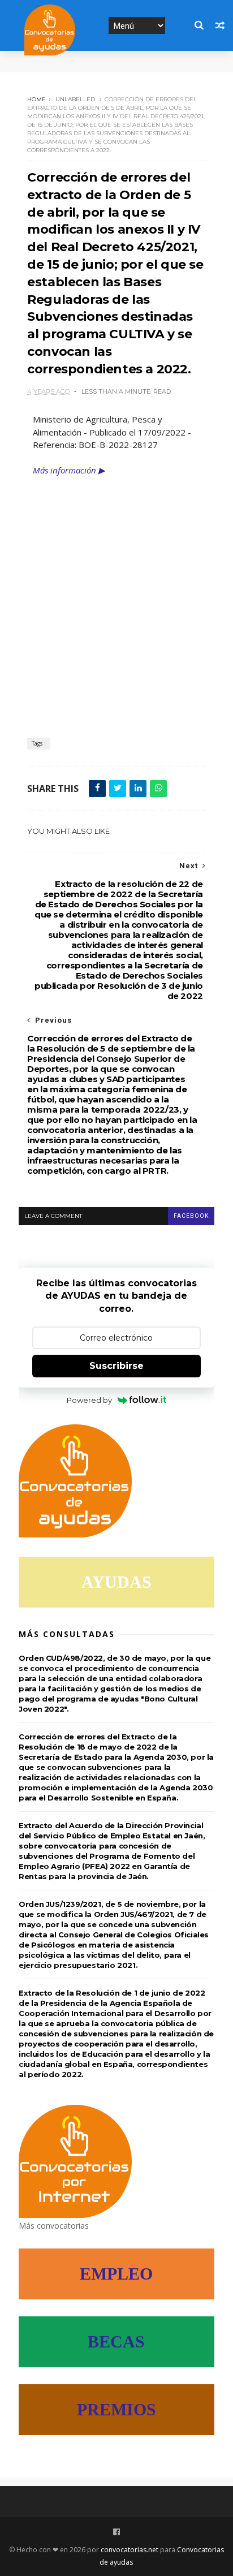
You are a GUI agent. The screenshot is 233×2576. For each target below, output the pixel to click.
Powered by (89, 1400)
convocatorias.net (130, 2550)
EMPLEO (116, 2274)
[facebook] (116, 2532)
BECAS (116, 2342)
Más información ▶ (69, 470)
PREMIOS (116, 2409)
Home (36, 99)
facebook (191, 1216)
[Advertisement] (116, 599)
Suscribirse (116, 1366)
